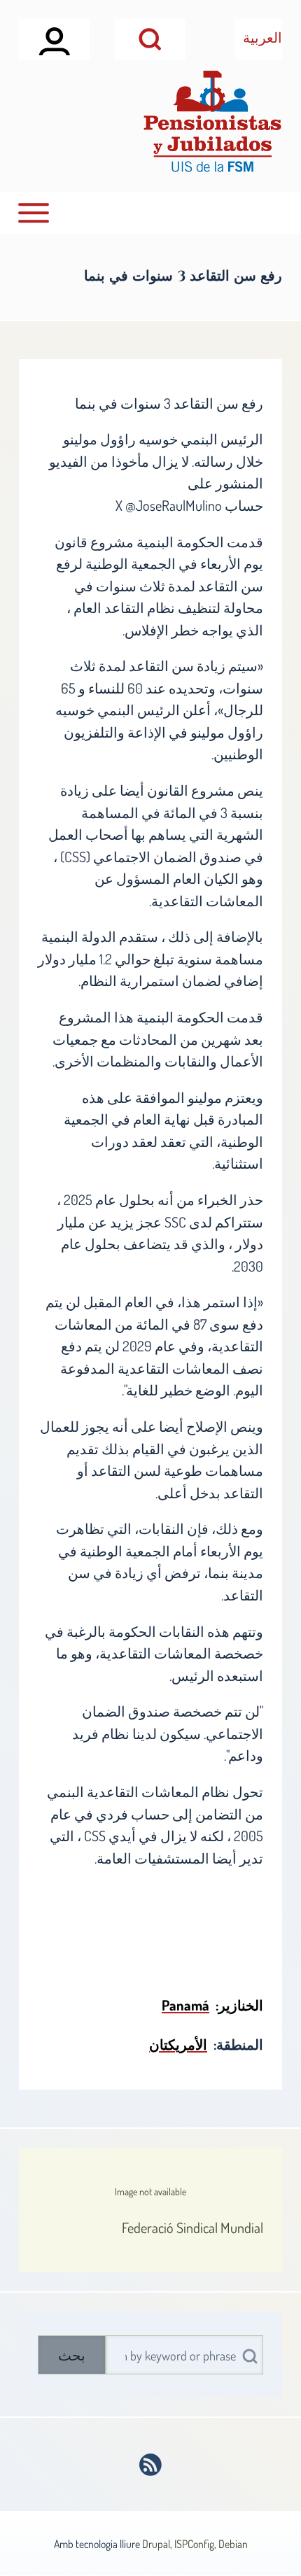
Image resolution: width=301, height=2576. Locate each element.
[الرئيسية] (212, 121)
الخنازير (241, 2005)
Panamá (185, 2005)
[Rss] (151, 2465)
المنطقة (240, 2044)
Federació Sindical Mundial (192, 2227)
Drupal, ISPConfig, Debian (195, 2544)
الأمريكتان (178, 2044)
